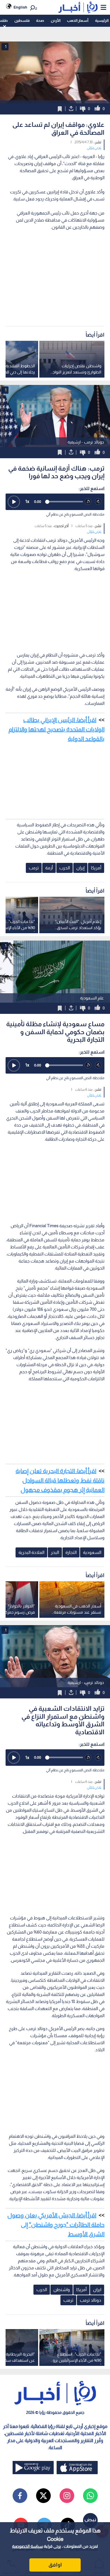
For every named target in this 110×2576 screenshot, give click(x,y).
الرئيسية (102, 20)
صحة (40, 20)
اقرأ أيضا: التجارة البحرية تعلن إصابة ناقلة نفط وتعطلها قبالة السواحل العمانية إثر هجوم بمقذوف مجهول (60, 1480)
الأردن (56, 20)
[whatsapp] (90, 2496)
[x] (43, 2496)
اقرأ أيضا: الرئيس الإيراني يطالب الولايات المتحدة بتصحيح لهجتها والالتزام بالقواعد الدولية (56, 729)
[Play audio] (14, 502)
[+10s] (98, 502)
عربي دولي (94, 147)
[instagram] (67, 2496)
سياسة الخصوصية (27, 2546)
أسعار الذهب (78, 20)
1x (27, 501)
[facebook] (20, 2496)
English (20, 7)
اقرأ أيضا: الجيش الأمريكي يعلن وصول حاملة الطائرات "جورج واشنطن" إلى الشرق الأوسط (56, 2225)
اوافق (55, 2565)
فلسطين (22, 20)
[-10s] (88, 502)
